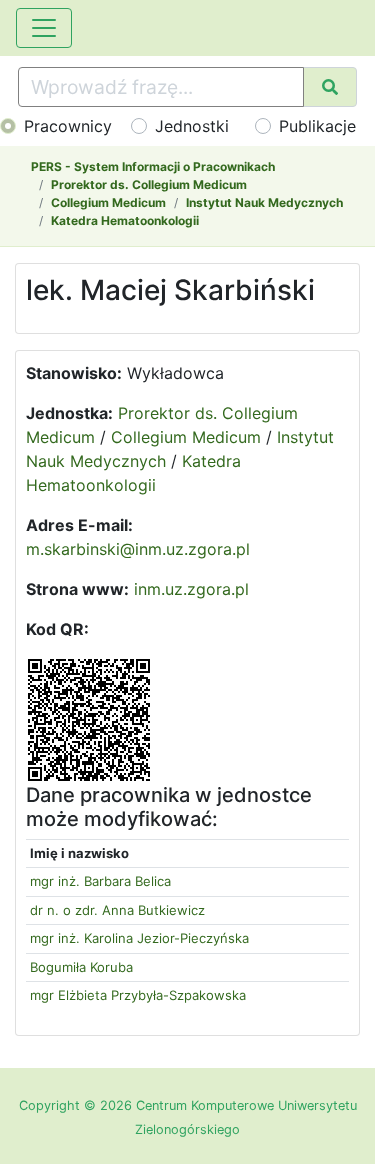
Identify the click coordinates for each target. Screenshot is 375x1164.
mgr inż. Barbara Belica (100, 881)
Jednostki (192, 126)
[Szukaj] (330, 87)
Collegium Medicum (108, 202)
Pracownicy (68, 126)
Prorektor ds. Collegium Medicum (149, 184)
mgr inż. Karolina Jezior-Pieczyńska (139, 938)
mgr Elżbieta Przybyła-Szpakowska (138, 995)
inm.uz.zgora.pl (191, 589)
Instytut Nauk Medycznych (264, 202)
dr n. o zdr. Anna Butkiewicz (117, 910)
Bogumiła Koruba (81, 967)
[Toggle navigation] (44, 28)
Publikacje (317, 126)
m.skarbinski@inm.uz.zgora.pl (138, 549)
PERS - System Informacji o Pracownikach (153, 166)
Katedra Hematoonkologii (125, 220)
